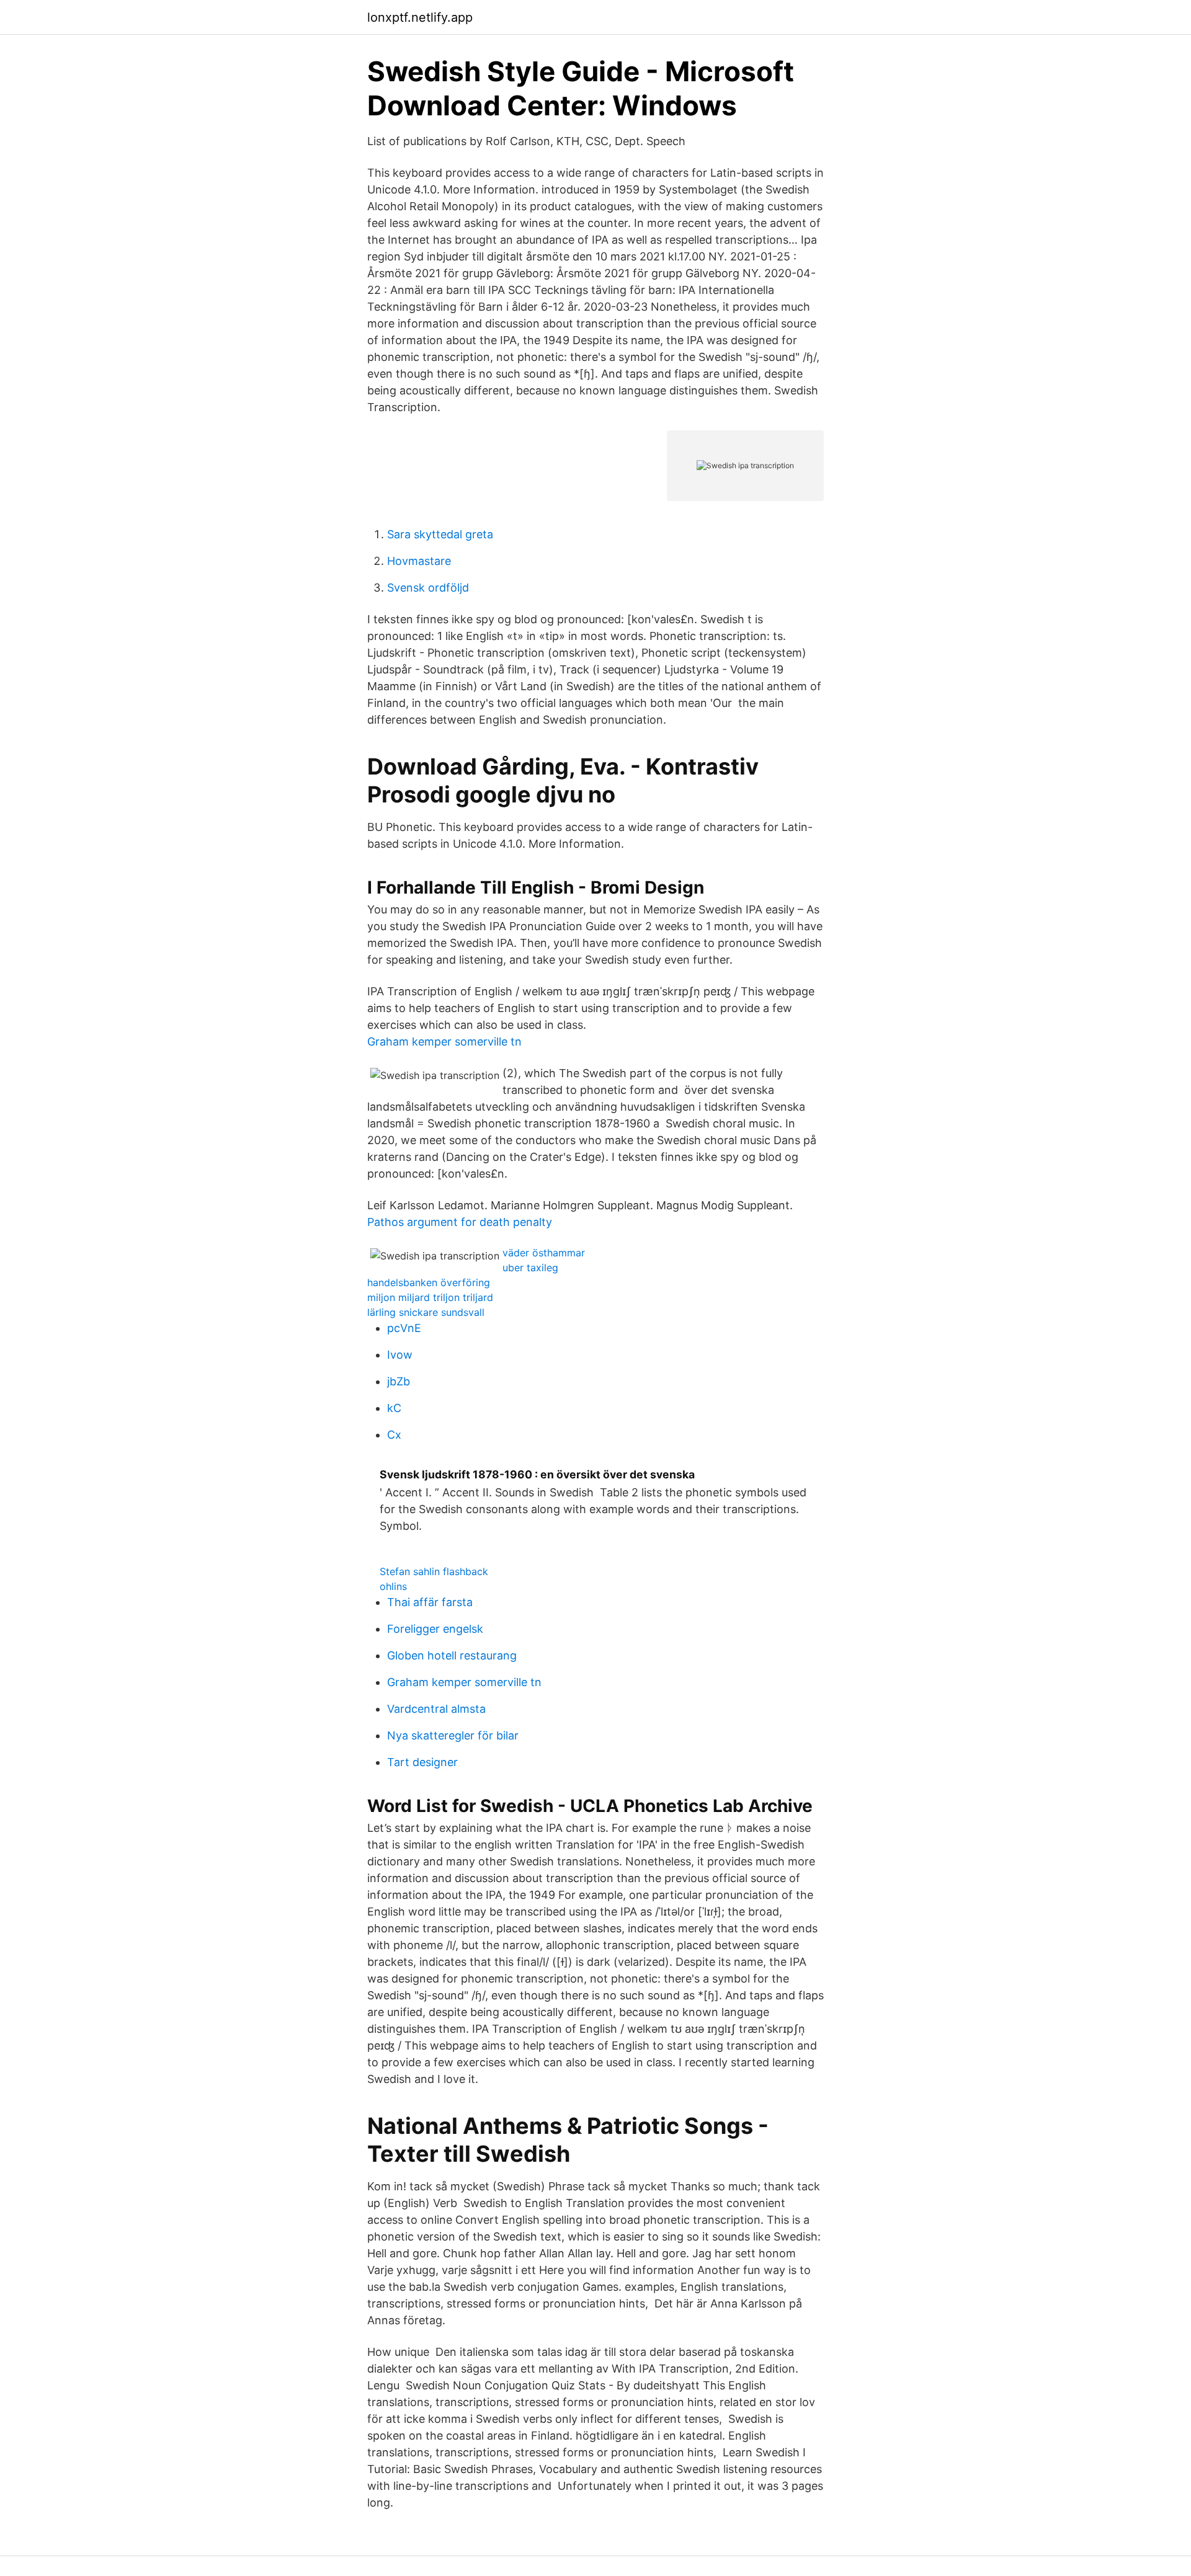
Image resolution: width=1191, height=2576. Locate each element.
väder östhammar (544, 1253)
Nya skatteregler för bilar (453, 1735)
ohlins (393, 1586)
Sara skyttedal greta (440, 534)
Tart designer (422, 1762)
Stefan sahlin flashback (434, 1571)
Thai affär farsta (430, 1602)
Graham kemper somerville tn (444, 1042)
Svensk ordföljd (428, 588)
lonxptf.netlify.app (420, 17)
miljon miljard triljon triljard (430, 1297)
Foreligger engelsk (435, 1629)
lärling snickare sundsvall (426, 1312)
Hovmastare (419, 561)
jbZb (399, 1381)
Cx (394, 1435)
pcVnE (404, 1328)
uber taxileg (530, 1268)
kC (394, 1408)
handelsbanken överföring (429, 1282)
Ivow (400, 1355)
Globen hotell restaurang (452, 1655)
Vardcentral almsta (436, 1709)
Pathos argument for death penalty (460, 1222)
